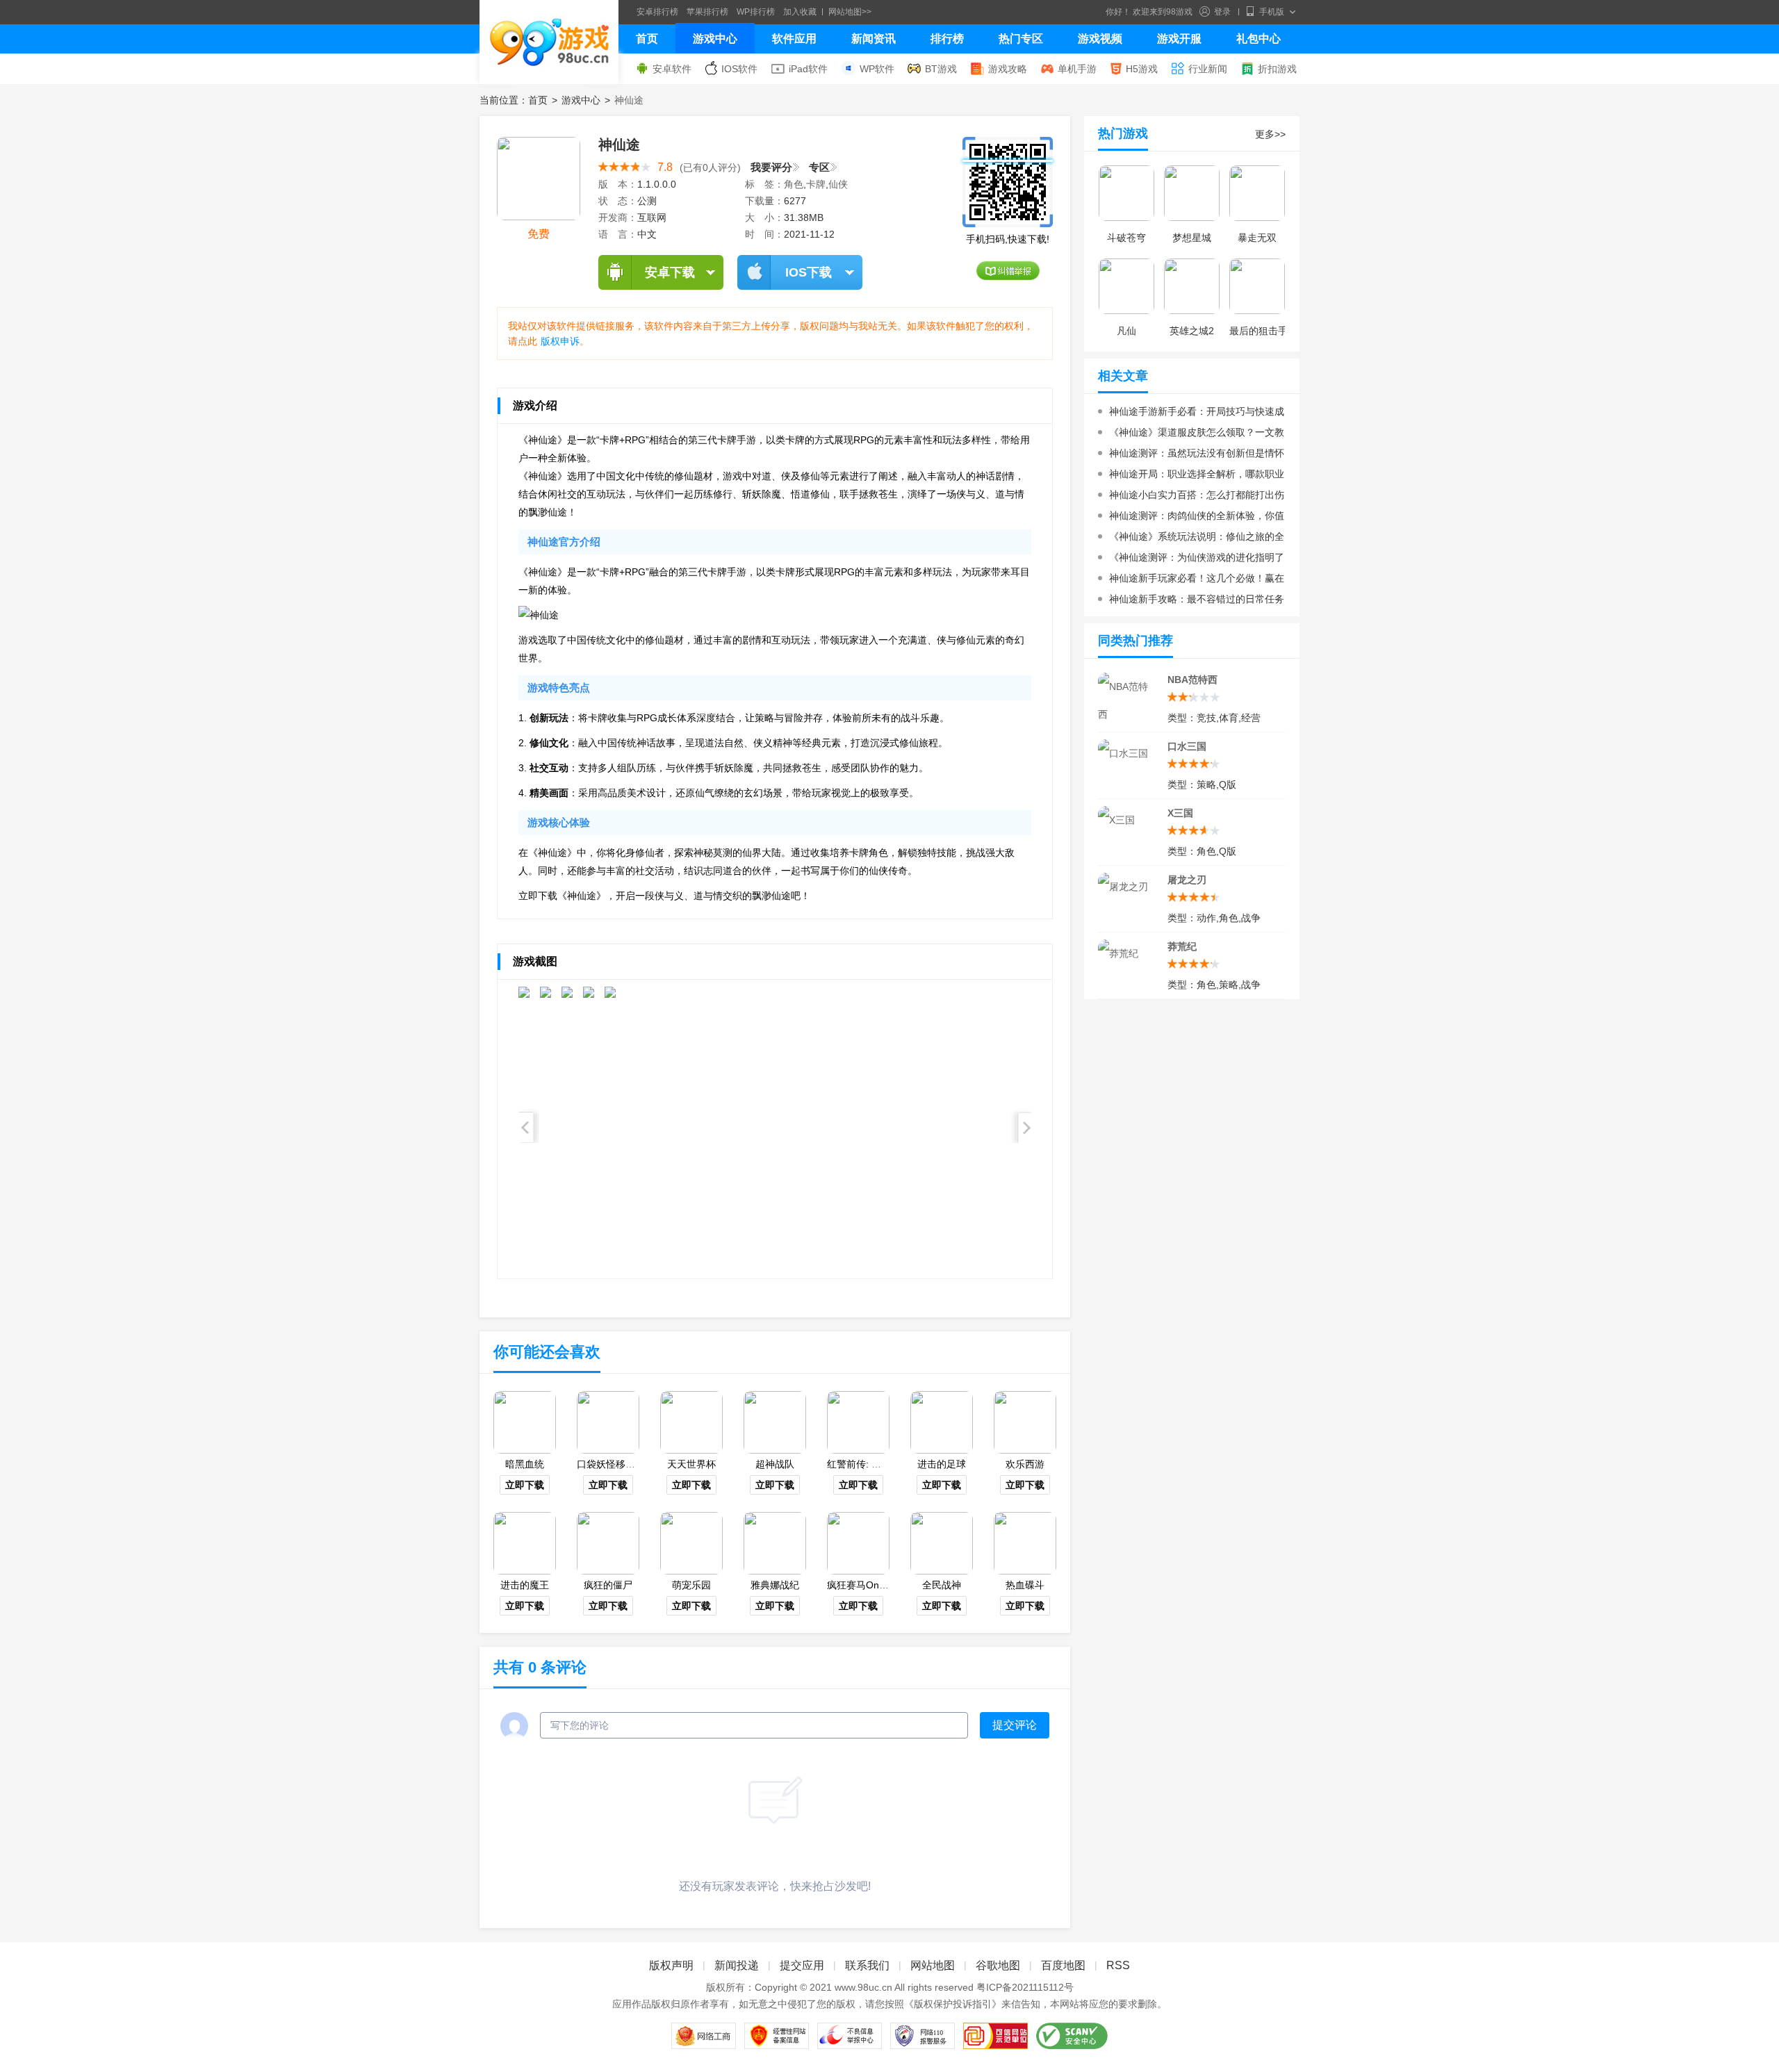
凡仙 (1126, 331)
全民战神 (942, 1585)
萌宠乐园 (691, 1585)
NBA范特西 (1192, 680)
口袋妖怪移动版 (611, 1464)
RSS (1118, 1965)
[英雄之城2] (1192, 286)
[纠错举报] (1008, 271)
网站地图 (933, 1965)
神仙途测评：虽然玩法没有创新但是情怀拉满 (1191, 455)
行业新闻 (1208, 69)
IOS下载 (809, 272)
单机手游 (1077, 69)
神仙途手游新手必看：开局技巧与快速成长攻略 (1191, 414)
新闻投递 (737, 1965)
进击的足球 (942, 1464)
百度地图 (1063, 1965)
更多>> (1270, 134)
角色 (794, 184)
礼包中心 (1259, 39)
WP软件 (877, 69)
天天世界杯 (691, 1464)
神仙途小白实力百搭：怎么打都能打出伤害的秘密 (1191, 497)
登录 (1222, 12)
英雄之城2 (1192, 331)
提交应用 (802, 1965)
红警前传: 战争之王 (869, 1464)
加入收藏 (800, 12)
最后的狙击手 (1259, 331)
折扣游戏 (1277, 69)
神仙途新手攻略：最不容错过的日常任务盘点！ (1191, 601)
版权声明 (671, 1965)
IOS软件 (739, 69)
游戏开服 (1179, 39)
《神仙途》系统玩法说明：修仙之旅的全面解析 (1191, 539)
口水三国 (1187, 746)
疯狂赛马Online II (865, 1585)
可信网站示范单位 (995, 2036)
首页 (647, 39)
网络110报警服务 (923, 2036)
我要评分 (771, 167)
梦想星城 (1192, 238)
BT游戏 (941, 69)
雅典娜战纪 (775, 1585)
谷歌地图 (998, 1965)
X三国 (1180, 813)
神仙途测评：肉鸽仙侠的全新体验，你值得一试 (1191, 518)
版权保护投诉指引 (953, 2004)
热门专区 (1021, 39)
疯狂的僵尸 (608, 1585)
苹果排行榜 (707, 12)
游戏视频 (1100, 39)
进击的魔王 (525, 1585)
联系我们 (867, 1965)
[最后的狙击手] (1257, 286)
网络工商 (704, 2036)
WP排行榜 (756, 12)
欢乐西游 (1025, 1464)
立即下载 (525, 1485)
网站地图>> (850, 12)
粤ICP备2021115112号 (1025, 1987)
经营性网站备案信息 (777, 2036)
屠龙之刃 (1187, 880)
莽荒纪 (1182, 946)
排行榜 (947, 39)
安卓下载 (670, 272)
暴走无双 (1257, 238)
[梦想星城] (1192, 193)
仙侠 (838, 184)
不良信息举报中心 (850, 2036)
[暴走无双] (1257, 193)
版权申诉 (560, 341)
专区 (819, 167)
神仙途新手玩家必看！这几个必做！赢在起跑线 (1191, 581)
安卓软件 (672, 69)
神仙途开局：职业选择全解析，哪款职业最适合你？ (1191, 476)
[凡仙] (1126, 286)
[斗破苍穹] (1126, 193)
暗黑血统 (525, 1464)
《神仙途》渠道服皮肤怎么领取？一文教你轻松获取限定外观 (1191, 435)
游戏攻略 (1008, 69)
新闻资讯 (874, 39)
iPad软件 (808, 69)
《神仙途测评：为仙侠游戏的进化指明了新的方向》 (1191, 560)
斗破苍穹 (1126, 238)
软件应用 (794, 39)
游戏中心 (715, 39)
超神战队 (775, 1464)
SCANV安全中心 (1072, 2036)
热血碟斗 (1025, 1585)
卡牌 (816, 184)
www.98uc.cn (863, 1987)
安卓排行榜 (657, 12)
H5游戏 (1142, 69)
